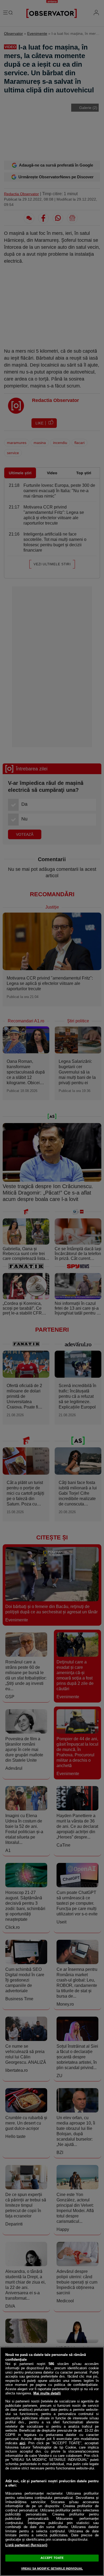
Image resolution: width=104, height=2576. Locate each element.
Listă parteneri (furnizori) (26, 2545)
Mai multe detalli (47, 2393)
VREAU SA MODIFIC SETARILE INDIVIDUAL (52, 2569)
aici (22, 2443)
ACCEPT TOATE (52, 2558)
